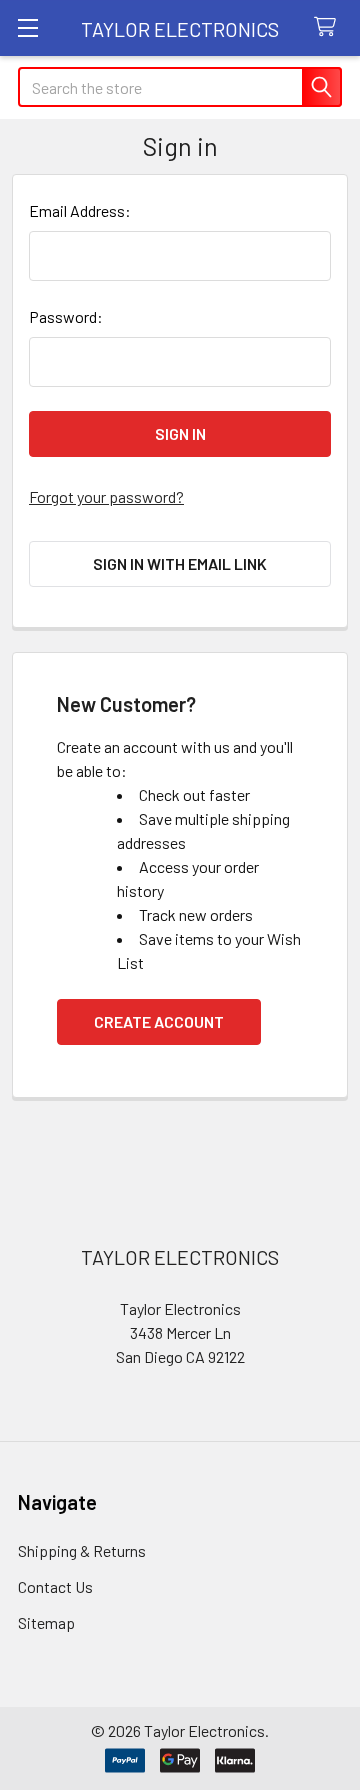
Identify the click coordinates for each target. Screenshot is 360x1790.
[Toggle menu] (27, 27)
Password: (66, 316)
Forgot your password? (106, 496)
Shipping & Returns (82, 1550)
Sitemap (46, 1622)
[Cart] (329, 27)
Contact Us (55, 1586)
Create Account (159, 1021)
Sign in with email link (180, 563)
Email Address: (80, 210)
